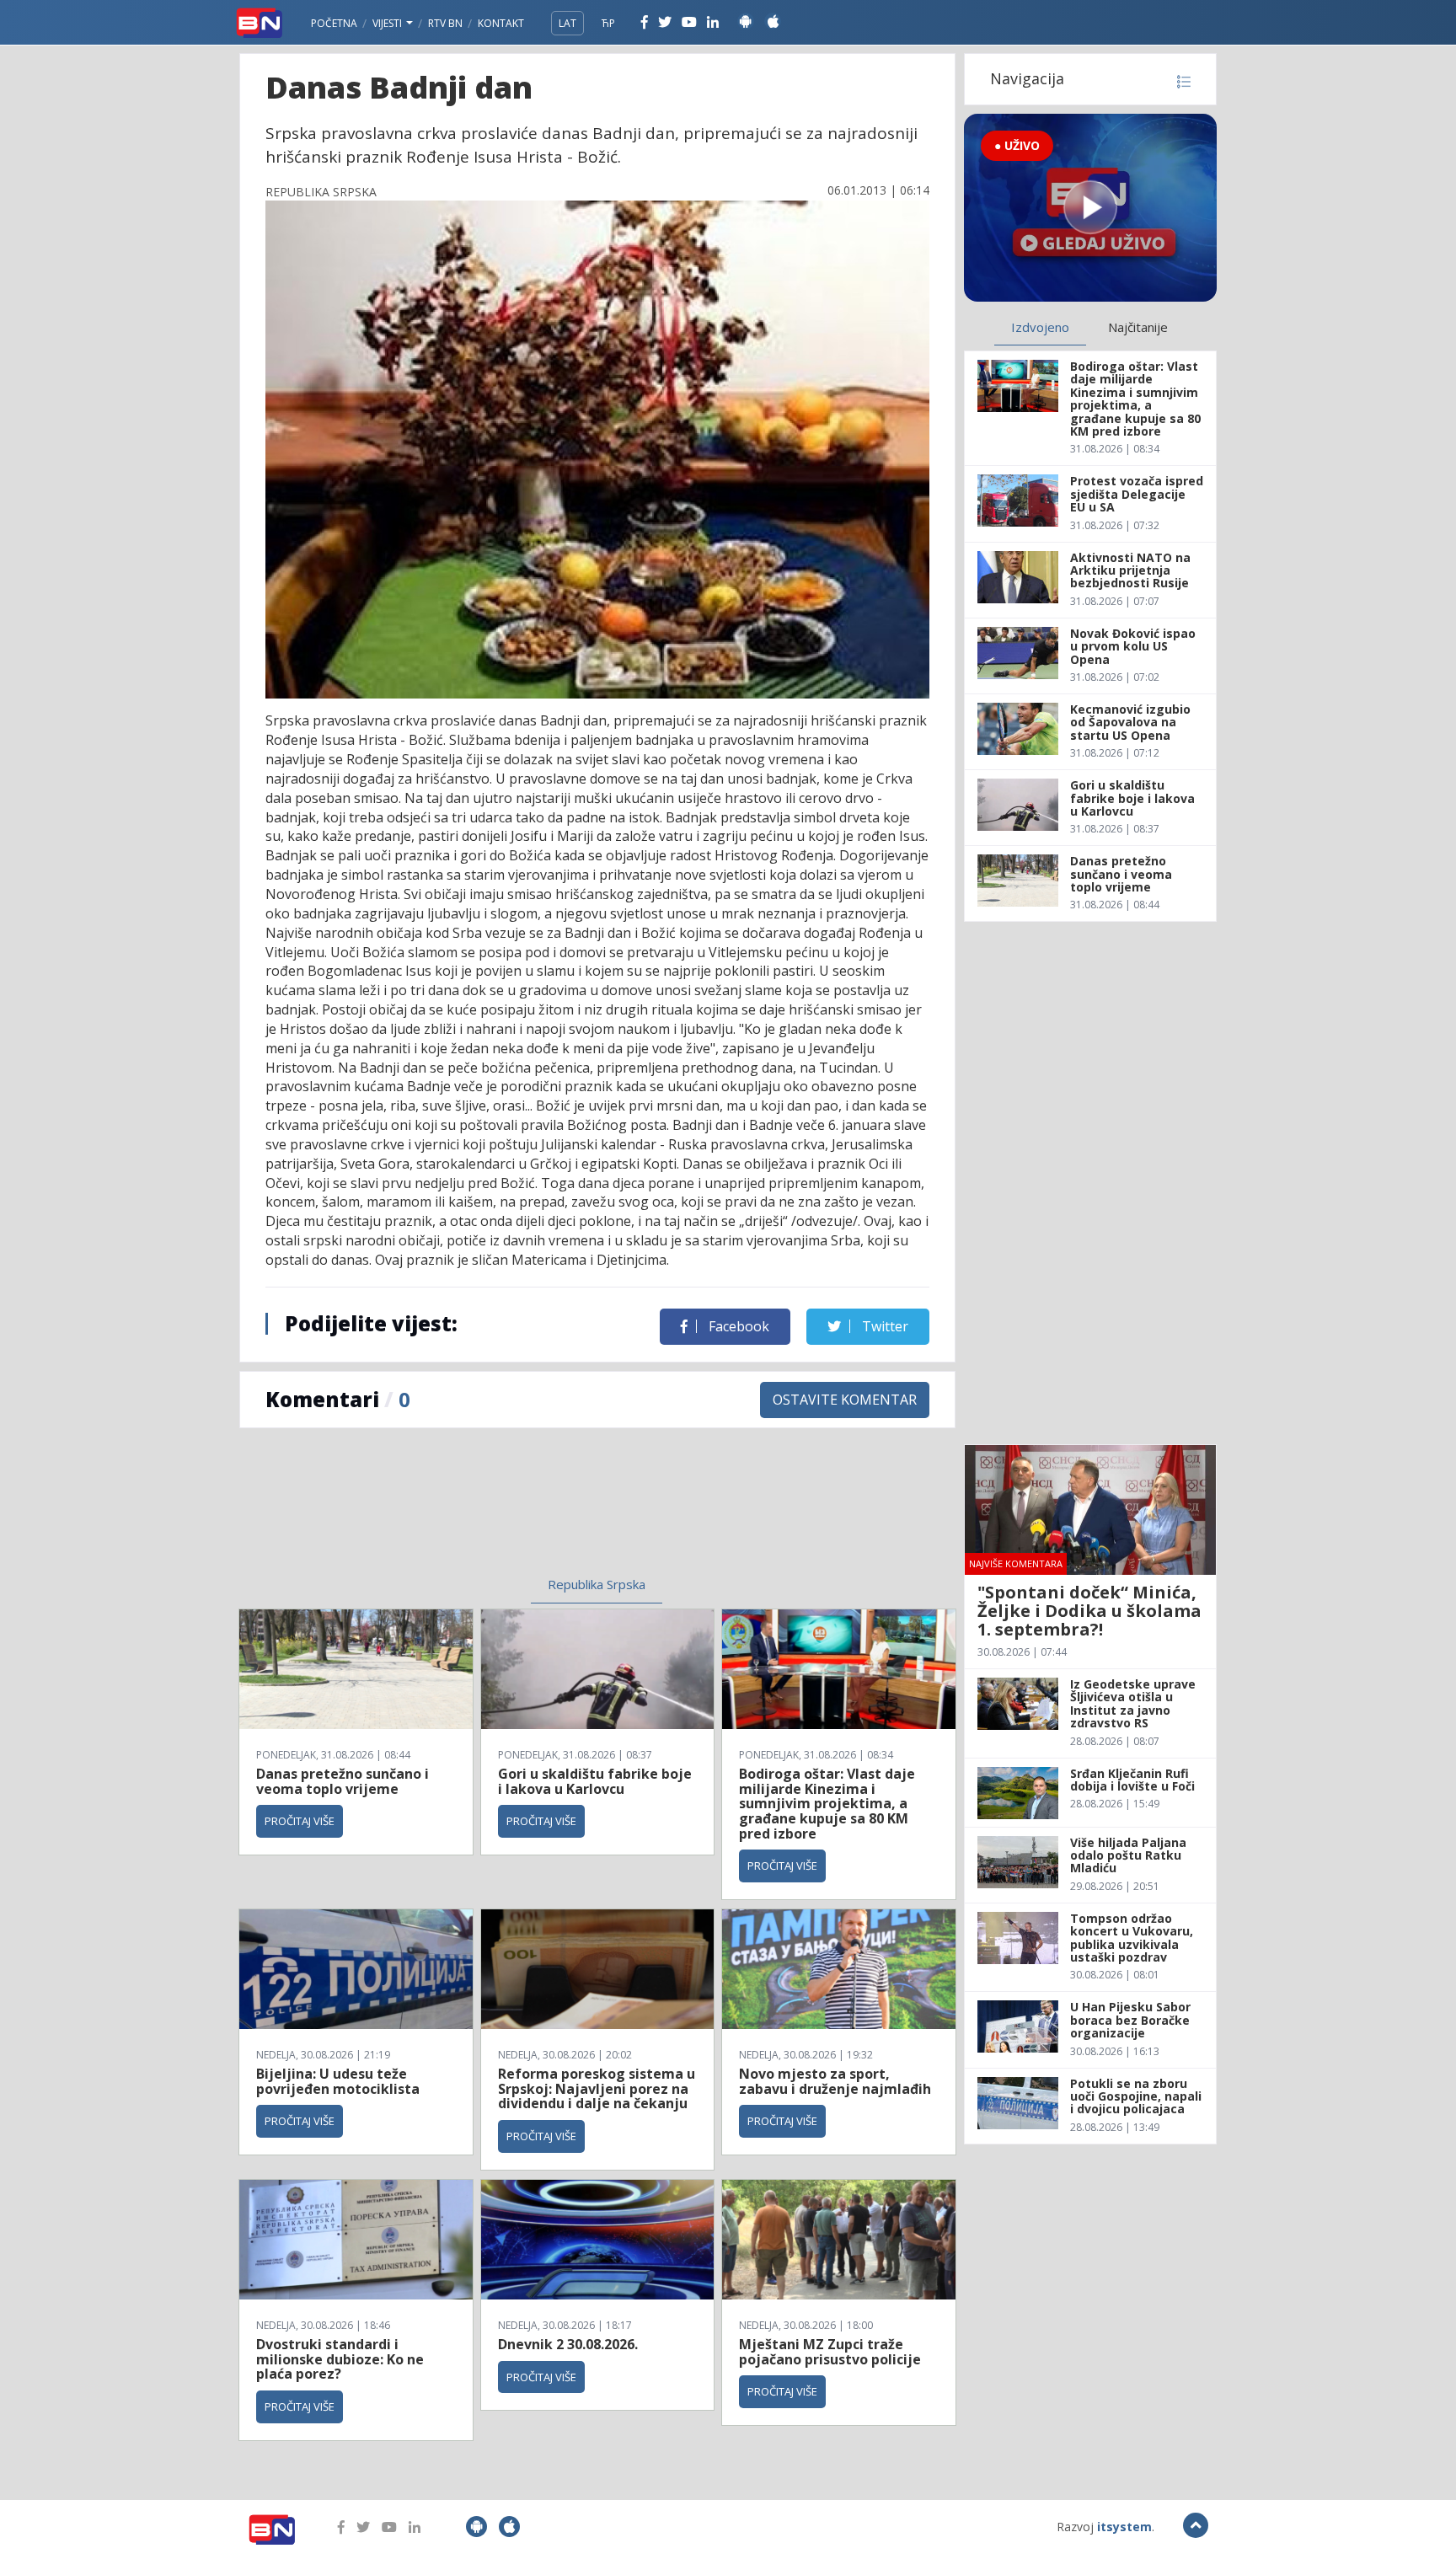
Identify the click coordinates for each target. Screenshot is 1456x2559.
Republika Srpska (597, 1584)
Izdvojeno (1040, 327)
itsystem (1124, 2527)
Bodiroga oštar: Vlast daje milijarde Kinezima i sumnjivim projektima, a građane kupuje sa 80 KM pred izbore (827, 1803)
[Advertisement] (459, 1512)
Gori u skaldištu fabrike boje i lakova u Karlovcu (595, 1781)
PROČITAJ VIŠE (300, 1821)
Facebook (737, 1326)
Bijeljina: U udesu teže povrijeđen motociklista (338, 2081)
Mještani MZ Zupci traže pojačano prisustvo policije (830, 2352)
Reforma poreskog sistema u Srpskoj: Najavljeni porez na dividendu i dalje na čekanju (597, 2088)
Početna (334, 23)
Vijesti (388, 23)
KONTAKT (501, 23)
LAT (567, 23)
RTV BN (445, 23)
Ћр (608, 23)
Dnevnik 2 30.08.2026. (568, 2344)
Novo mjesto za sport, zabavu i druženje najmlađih (835, 2081)
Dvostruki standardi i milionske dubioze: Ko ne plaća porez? (340, 2359)
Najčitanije (1138, 327)
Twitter (883, 1326)
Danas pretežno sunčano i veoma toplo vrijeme (343, 1781)
